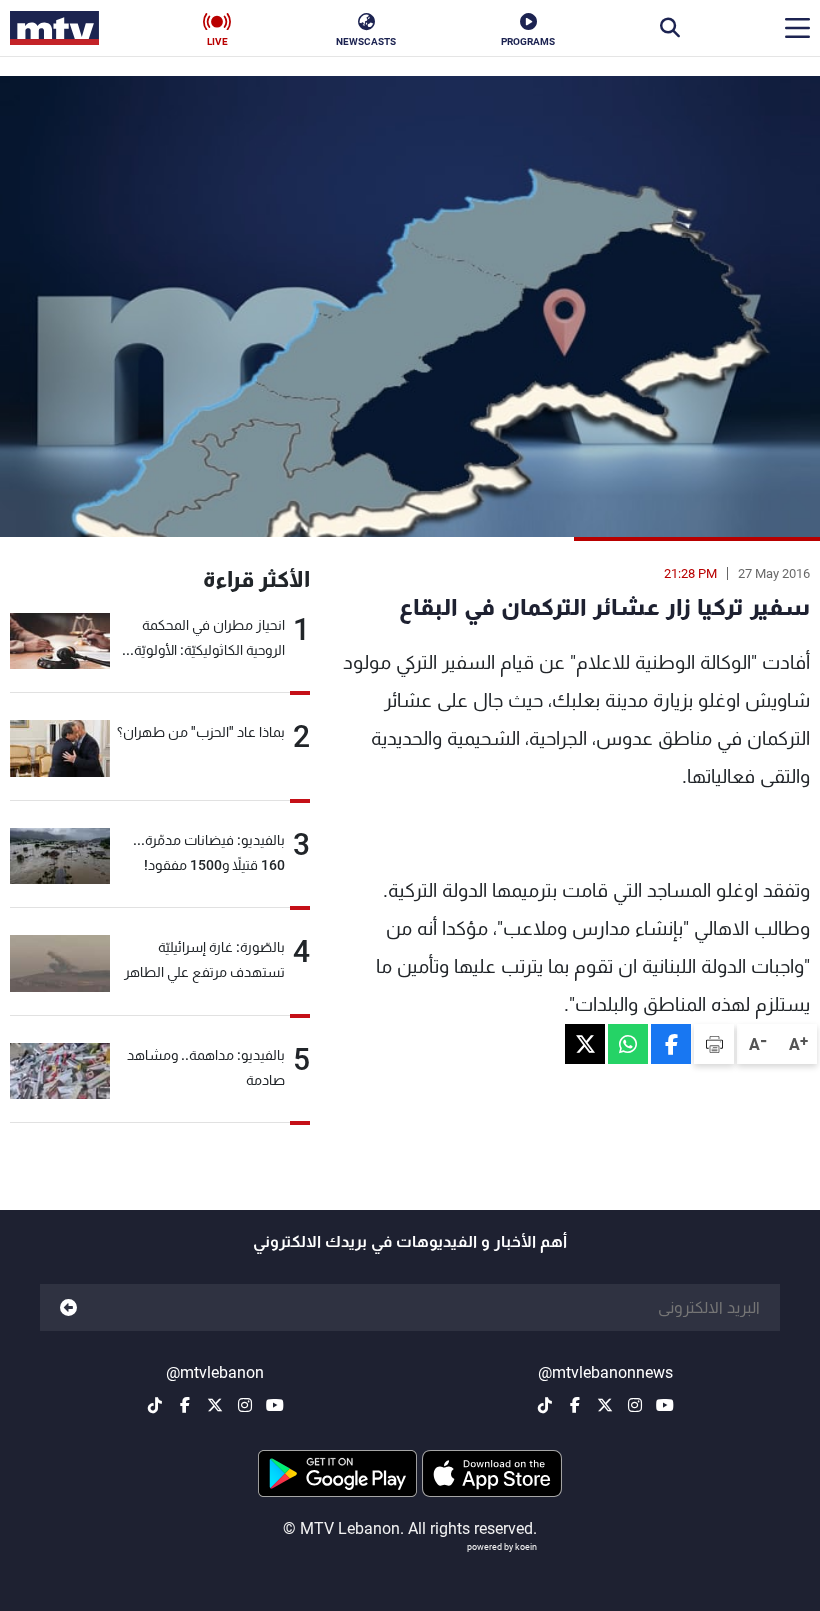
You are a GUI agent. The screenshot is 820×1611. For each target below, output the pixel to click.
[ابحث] (670, 28)
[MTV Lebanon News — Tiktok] (545, 1405)
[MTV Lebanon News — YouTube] (665, 1405)
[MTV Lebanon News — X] (605, 1405)
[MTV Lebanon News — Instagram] (635, 1405)
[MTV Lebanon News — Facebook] (575, 1405)
